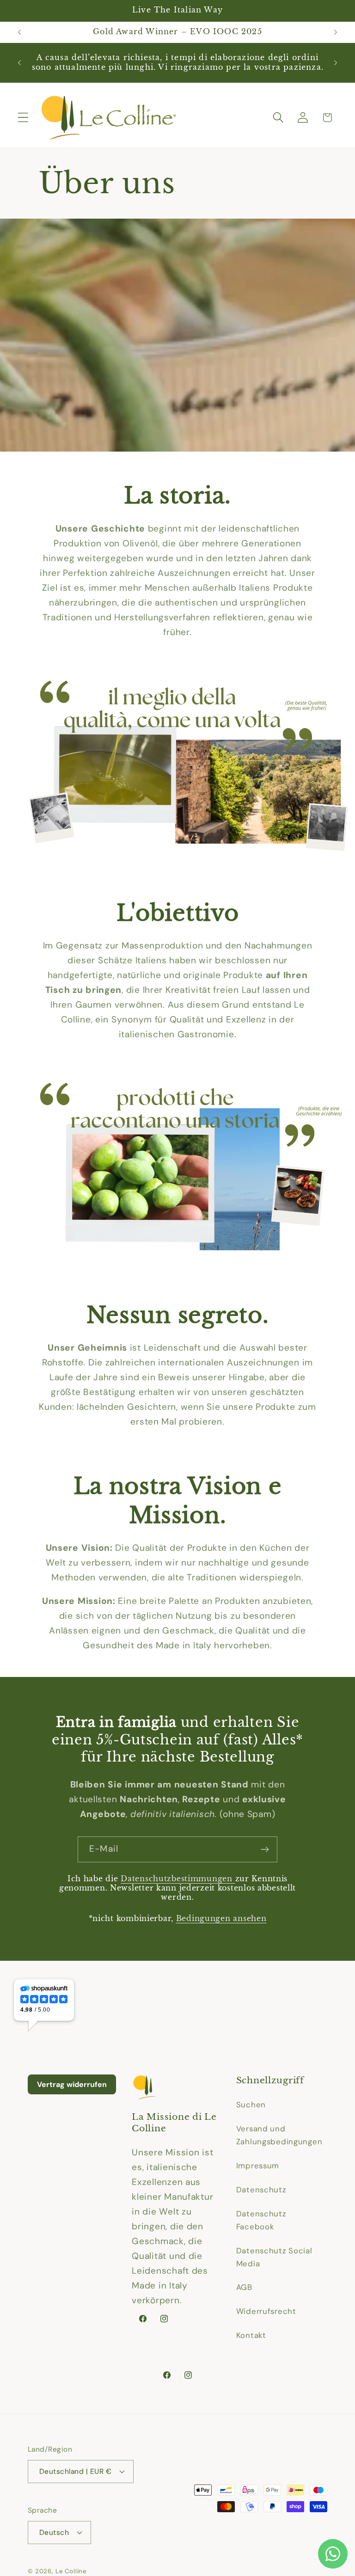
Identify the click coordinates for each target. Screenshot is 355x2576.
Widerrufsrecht (266, 2311)
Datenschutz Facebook (261, 2220)
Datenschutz (261, 2190)
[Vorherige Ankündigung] (19, 32)
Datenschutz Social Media (274, 2257)
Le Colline (71, 2571)
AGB (244, 2287)
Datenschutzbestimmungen (178, 1879)
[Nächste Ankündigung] (336, 32)
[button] (23, 118)
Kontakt (251, 2335)
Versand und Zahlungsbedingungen (279, 2135)
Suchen (251, 2105)
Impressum (258, 2166)
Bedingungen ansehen (221, 1918)
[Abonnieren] (265, 1849)
